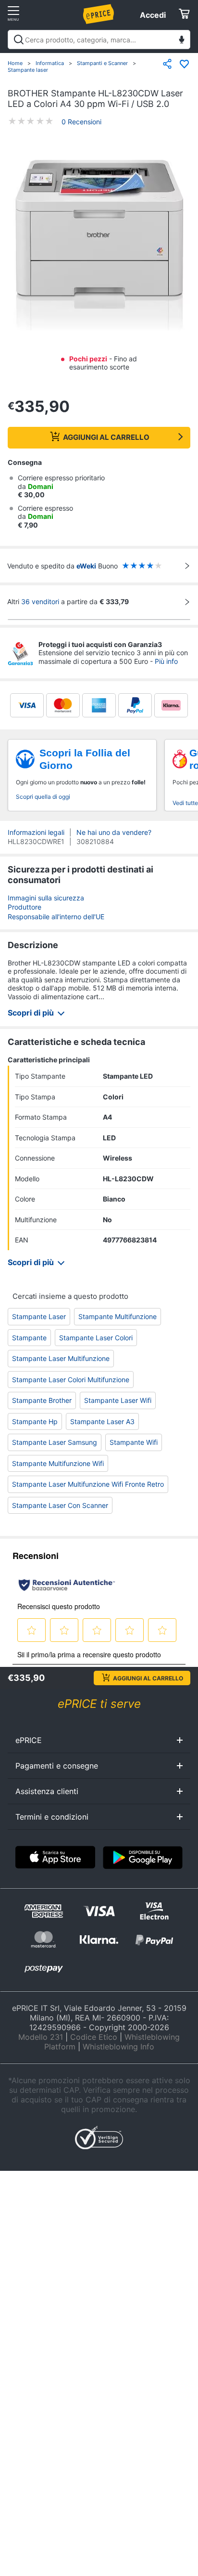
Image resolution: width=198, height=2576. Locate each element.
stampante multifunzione (118, 1316)
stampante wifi (134, 1442)
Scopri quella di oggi (43, 797)
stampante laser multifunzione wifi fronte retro (88, 1484)
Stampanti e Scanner (102, 63)
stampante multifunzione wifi (58, 1463)
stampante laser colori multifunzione (71, 1380)
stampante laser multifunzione (61, 1358)
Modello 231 (41, 2037)
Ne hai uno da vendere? (114, 832)
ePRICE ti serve (99, 1704)
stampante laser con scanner (60, 1505)
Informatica (50, 63)
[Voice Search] (182, 41)
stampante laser (39, 1316)
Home (15, 63)
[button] (99, 246)
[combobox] (99, 40)
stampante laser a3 (102, 1421)
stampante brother (42, 1400)
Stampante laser (28, 70)
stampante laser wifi (118, 1400)
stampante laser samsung (55, 1442)
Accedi (153, 15)
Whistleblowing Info (118, 2047)
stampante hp (35, 1421)
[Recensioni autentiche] (67, 1585)
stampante (29, 1338)
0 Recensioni (81, 122)
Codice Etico (94, 2037)
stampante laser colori (96, 1338)
